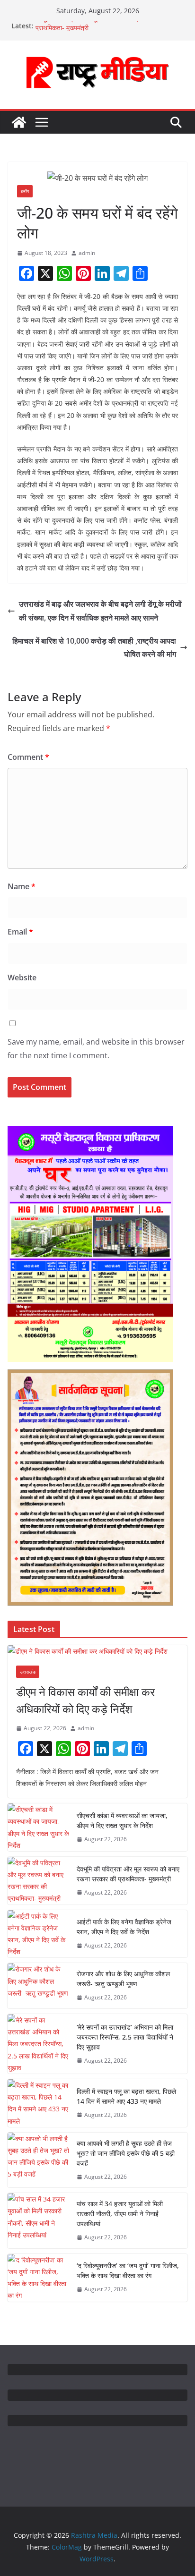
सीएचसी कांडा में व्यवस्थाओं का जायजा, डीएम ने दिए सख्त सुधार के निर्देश (122, 1820)
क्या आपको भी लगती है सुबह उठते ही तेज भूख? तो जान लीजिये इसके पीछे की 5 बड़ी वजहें (126, 2153)
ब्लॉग (25, 191)
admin (87, 253)
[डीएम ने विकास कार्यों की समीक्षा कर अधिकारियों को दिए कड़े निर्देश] (97, 1651)
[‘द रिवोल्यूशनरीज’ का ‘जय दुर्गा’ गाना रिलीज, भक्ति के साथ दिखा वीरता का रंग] (38, 2278)
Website (22, 978)
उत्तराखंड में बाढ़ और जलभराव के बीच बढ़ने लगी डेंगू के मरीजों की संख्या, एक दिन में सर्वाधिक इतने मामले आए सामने (100, 611)
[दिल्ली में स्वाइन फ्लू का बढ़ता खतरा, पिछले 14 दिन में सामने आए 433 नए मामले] (38, 2103)
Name (22, 886)
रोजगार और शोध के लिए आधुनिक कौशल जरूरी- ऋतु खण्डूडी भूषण (123, 1979)
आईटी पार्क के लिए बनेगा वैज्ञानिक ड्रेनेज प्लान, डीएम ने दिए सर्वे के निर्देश (124, 1927)
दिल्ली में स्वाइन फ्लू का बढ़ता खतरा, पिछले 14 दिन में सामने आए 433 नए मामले (126, 2096)
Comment (28, 757)
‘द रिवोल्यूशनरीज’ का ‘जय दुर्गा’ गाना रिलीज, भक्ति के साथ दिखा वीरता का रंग (128, 2270)
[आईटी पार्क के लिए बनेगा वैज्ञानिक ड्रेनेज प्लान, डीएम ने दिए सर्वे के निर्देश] (38, 1934)
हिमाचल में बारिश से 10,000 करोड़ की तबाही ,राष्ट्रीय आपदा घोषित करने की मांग (94, 648)
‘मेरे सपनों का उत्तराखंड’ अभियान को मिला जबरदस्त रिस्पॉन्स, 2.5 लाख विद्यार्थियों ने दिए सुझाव (125, 2037)
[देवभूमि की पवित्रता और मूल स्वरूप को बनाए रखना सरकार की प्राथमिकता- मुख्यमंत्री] (38, 1881)
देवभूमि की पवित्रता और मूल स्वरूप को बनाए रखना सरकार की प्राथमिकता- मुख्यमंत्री (128, 1874)
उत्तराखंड (28, 1672)
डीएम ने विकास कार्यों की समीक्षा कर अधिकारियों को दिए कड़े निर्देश (85, 1700)
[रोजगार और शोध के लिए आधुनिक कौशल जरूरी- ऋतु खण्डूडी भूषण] (38, 1986)
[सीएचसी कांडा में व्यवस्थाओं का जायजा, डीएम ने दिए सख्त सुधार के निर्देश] (38, 1827)
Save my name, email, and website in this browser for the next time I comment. (96, 1049)
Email (20, 932)
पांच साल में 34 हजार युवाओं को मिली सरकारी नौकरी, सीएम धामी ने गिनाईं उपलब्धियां (120, 2214)
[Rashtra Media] (19, 122)
